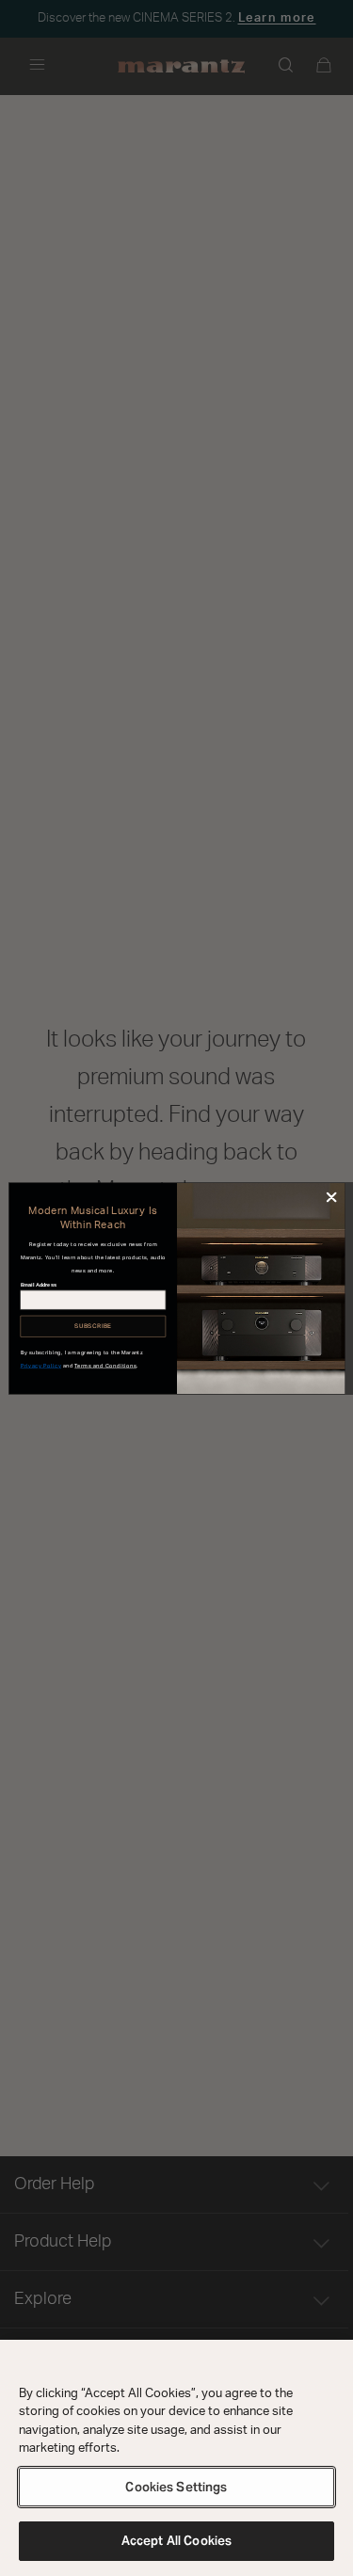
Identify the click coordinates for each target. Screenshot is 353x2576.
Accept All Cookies (176, 2541)
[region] (176, 2458)
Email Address (38, 1284)
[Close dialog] (331, 1197)
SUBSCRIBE (93, 1326)
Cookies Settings (176, 2487)
